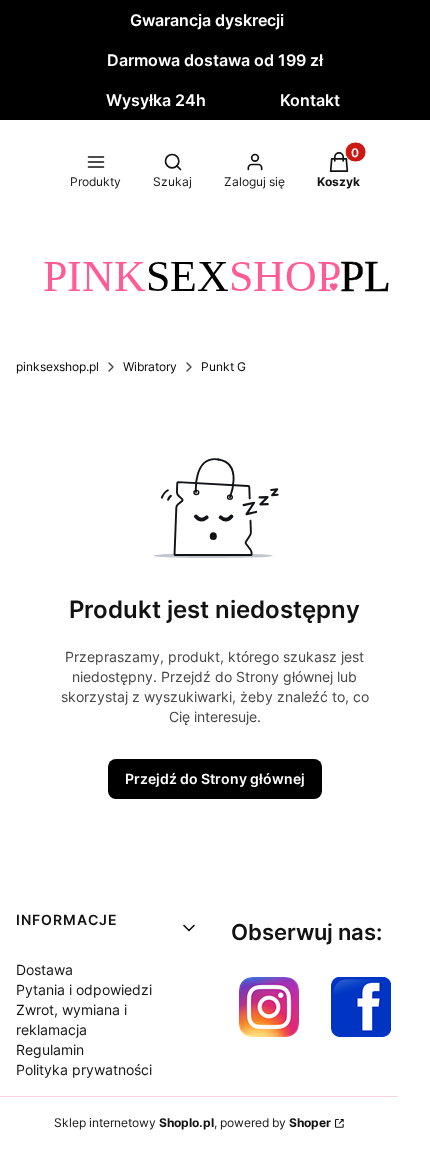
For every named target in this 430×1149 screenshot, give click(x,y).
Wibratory (150, 366)
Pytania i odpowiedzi (84, 989)
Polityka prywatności (84, 1069)
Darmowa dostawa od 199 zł (215, 60)
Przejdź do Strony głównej (215, 778)
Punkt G (223, 366)
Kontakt (310, 100)
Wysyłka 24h (156, 100)
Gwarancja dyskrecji (207, 20)
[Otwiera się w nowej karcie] (269, 1007)
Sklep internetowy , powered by (192, 1122)
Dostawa (44, 969)
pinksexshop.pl (57, 366)
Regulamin (50, 1049)
